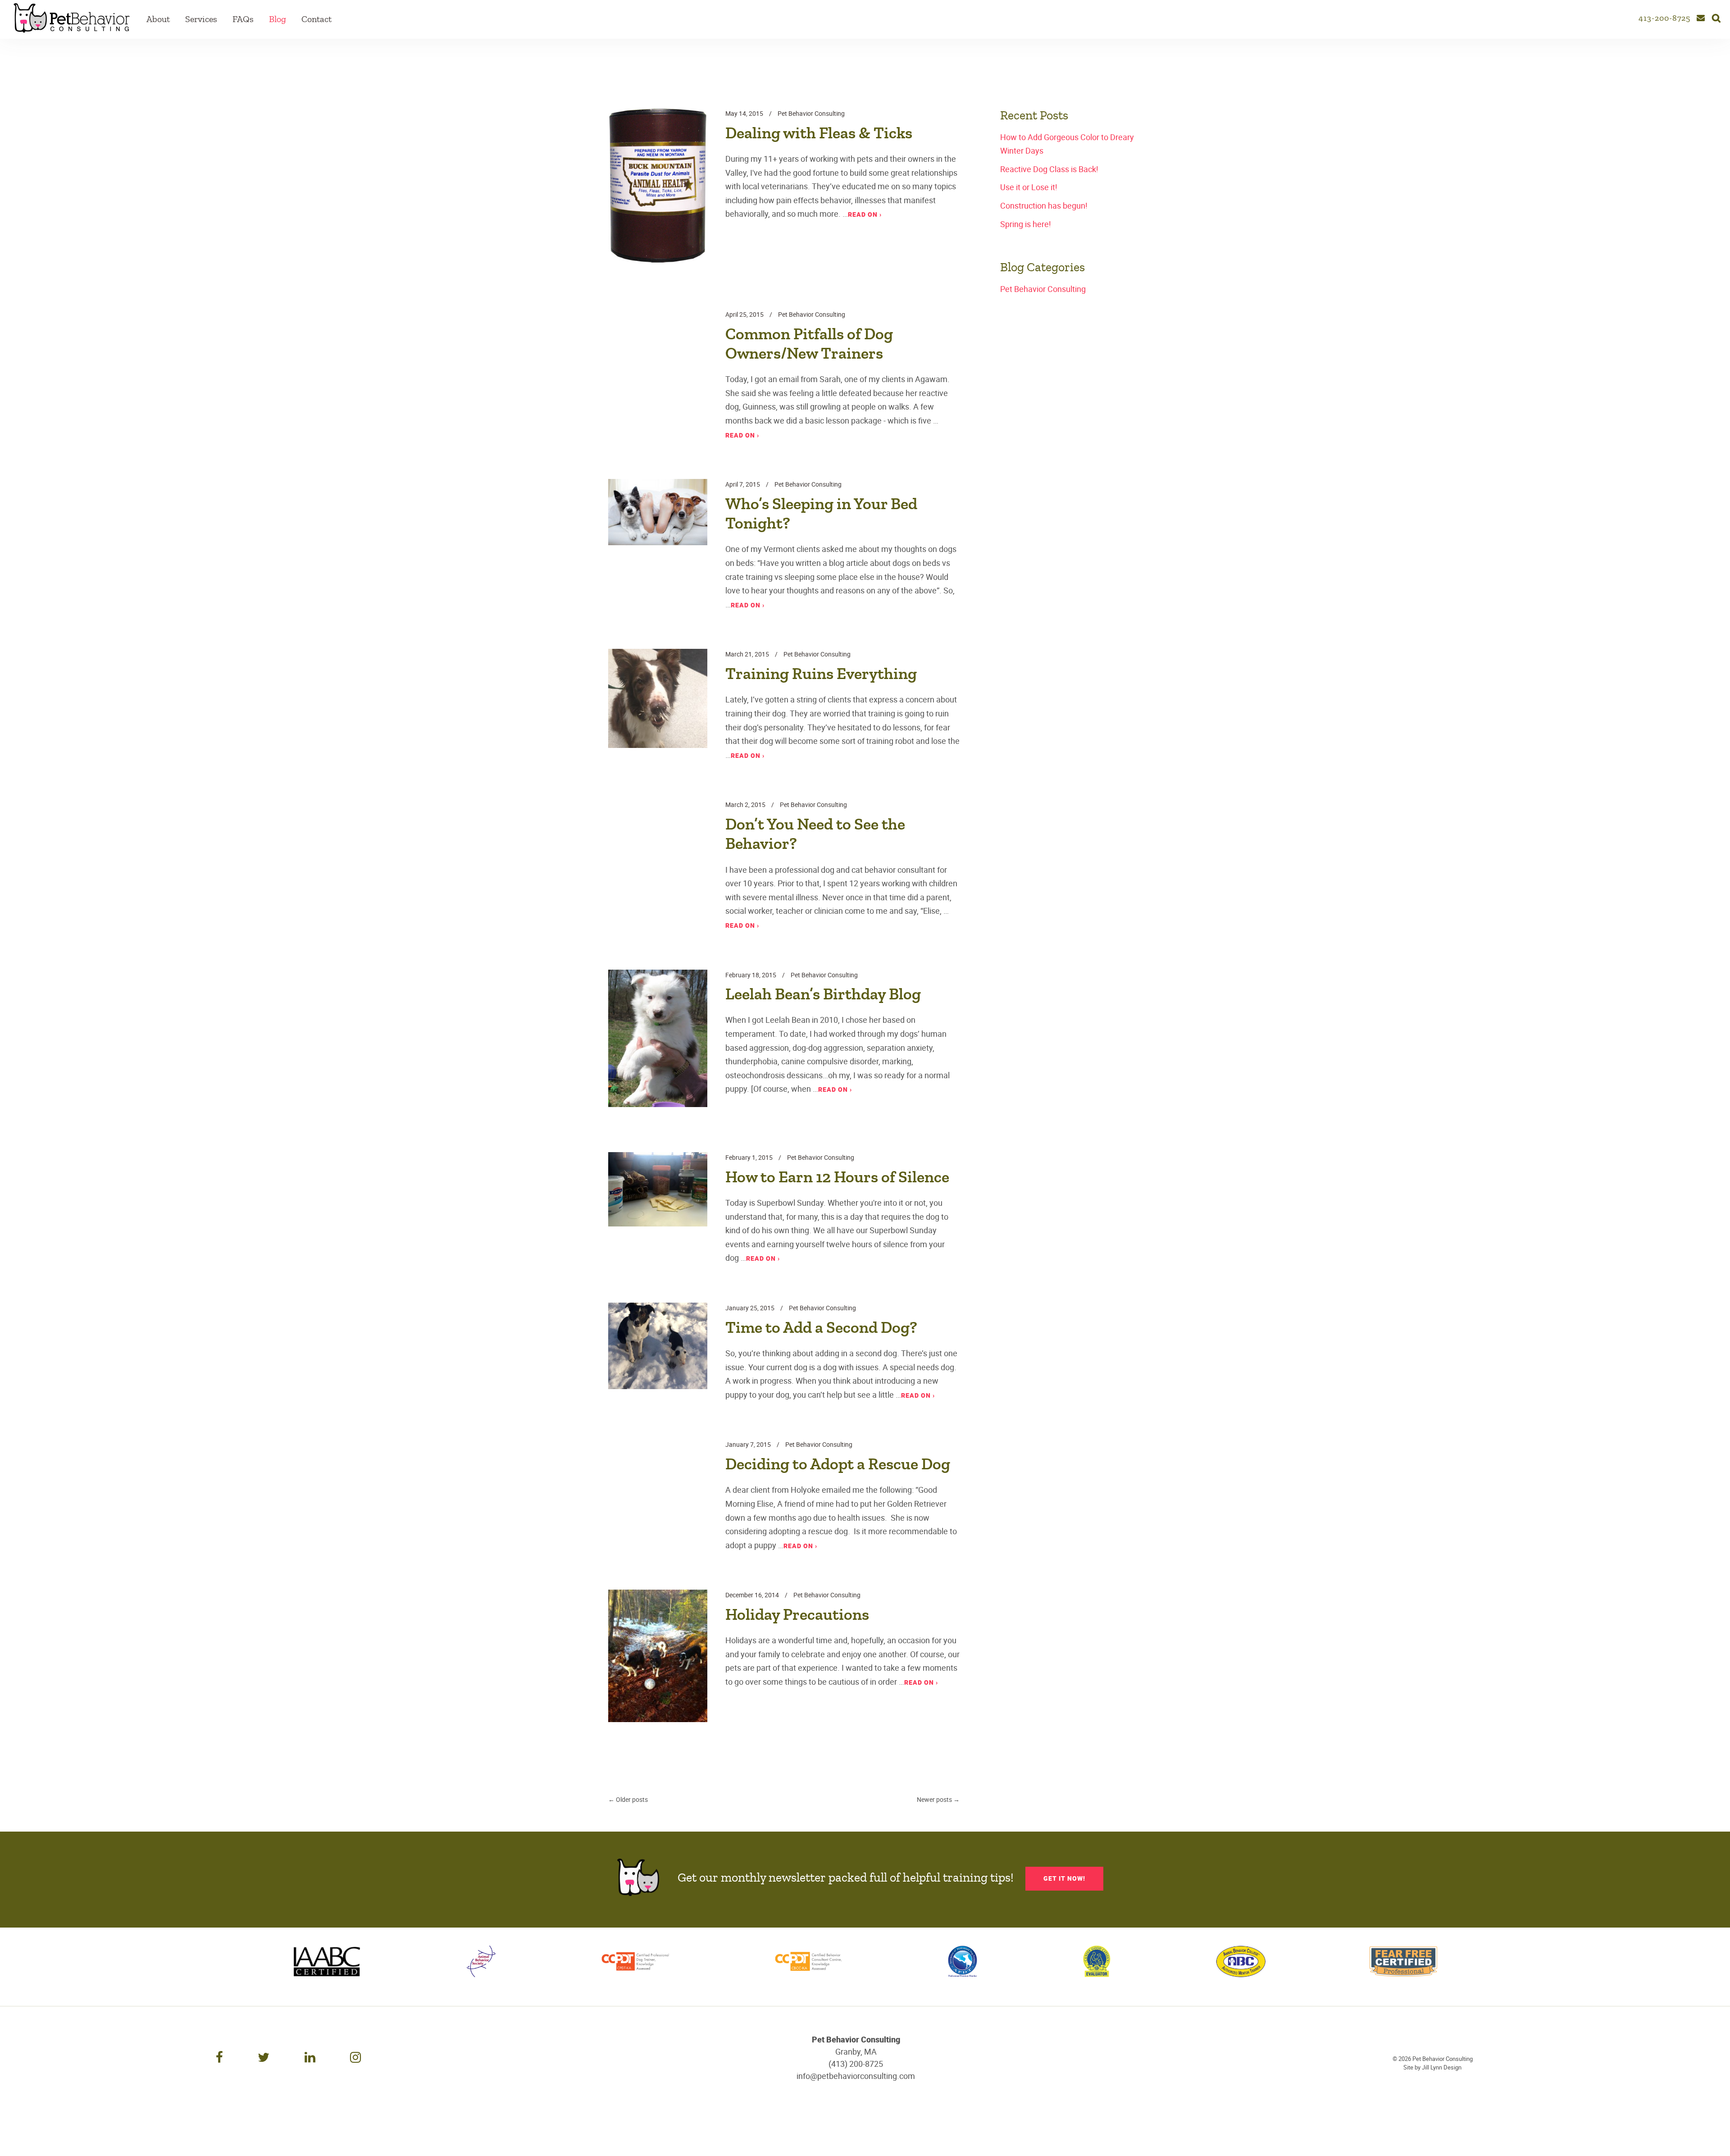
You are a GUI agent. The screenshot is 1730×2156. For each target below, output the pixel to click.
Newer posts (938, 1799)
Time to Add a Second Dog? (821, 1328)
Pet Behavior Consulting (811, 113)
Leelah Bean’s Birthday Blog (823, 994)
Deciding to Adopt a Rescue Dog (838, 1464)
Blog (278, 19)
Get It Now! (1064, 1878)
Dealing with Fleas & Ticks (819, 133)
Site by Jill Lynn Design (1432, 2067)
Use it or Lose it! (1029, 187)
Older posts (628, 1799)
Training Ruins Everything (821, 674)
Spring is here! (1026, 224)
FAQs (243, 19)
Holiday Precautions (797, 1615)
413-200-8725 (1664, 18)
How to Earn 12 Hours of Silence (837, 1177)
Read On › (865, 214)
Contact (316, 19)
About (158, 19)
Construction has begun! (1044, 205)
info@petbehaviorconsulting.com (856, 2076)
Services (201, 19)
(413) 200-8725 (856, 2064)
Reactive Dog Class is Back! (1049, 169)
